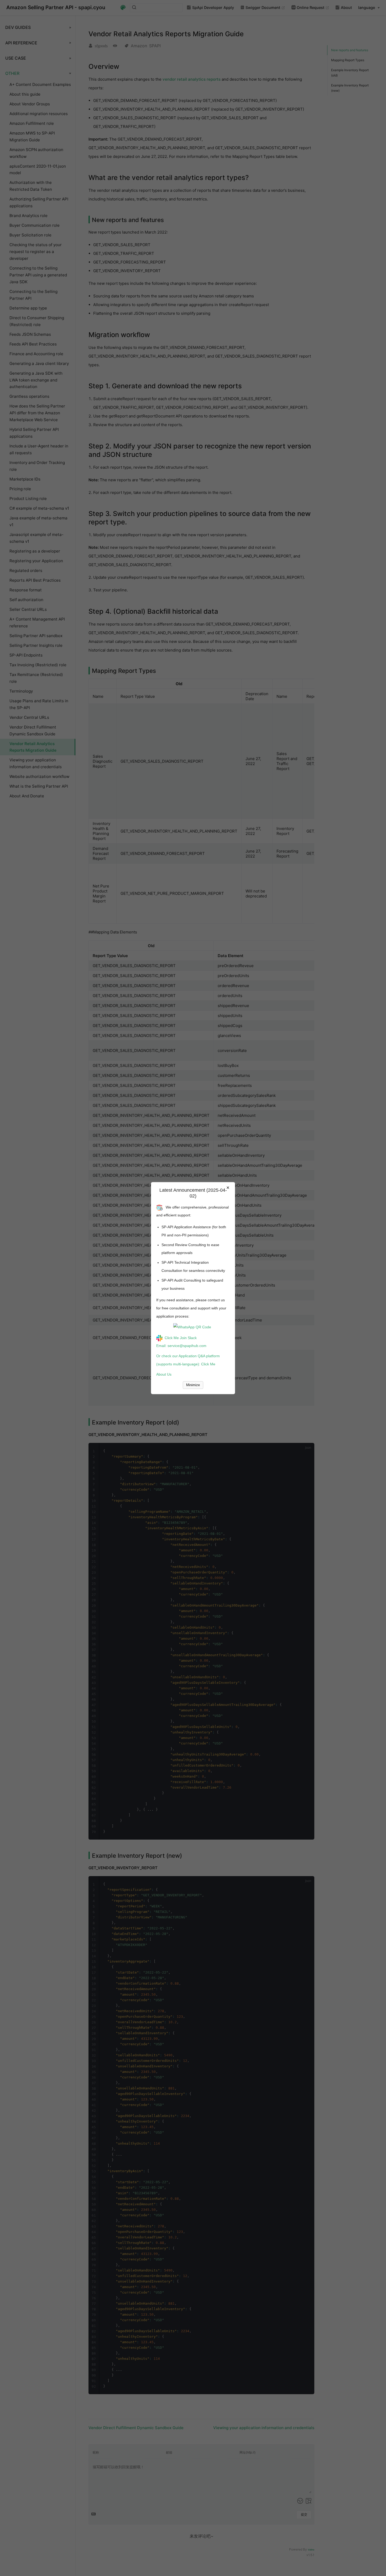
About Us (164, 1374)
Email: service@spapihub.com (181, 1346)
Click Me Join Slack (181, 1338)
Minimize (193, 1385)
